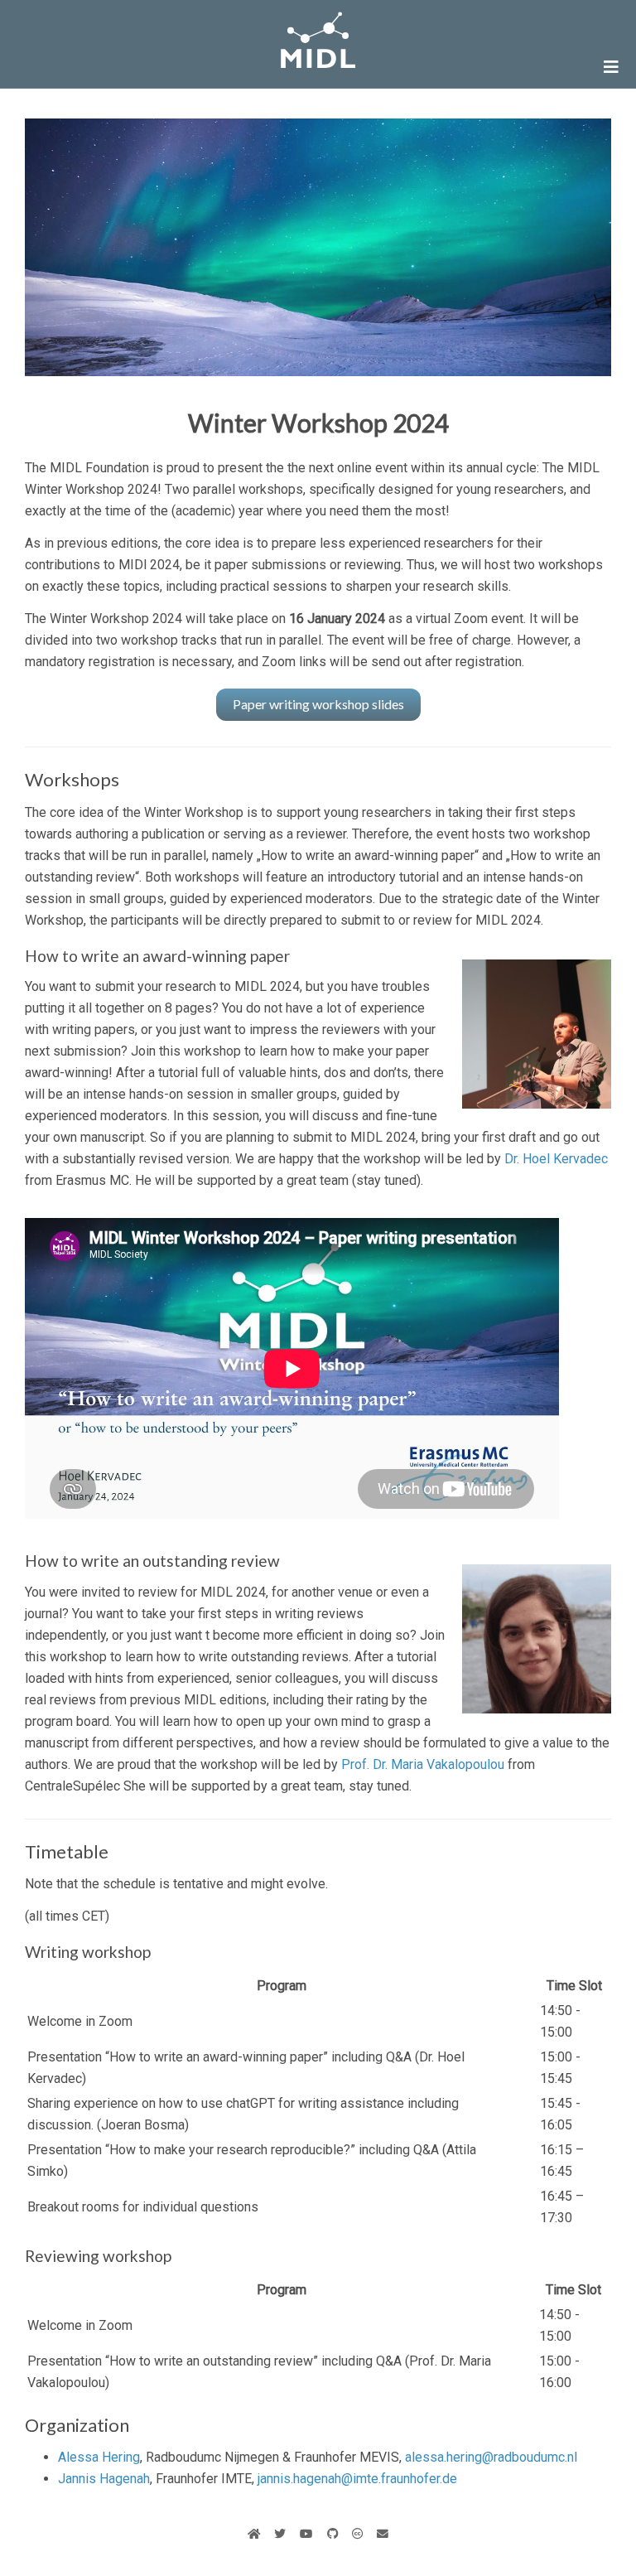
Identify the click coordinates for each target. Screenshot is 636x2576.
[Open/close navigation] (611, 67)
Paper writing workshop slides (318, 704)
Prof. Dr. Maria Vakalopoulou (423, 1764)
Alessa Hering (99, 2457)
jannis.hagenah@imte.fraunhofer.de (357, 2479)
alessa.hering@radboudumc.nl (491, 2457)
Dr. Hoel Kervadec (556, 1159)
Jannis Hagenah (104, 2479)
